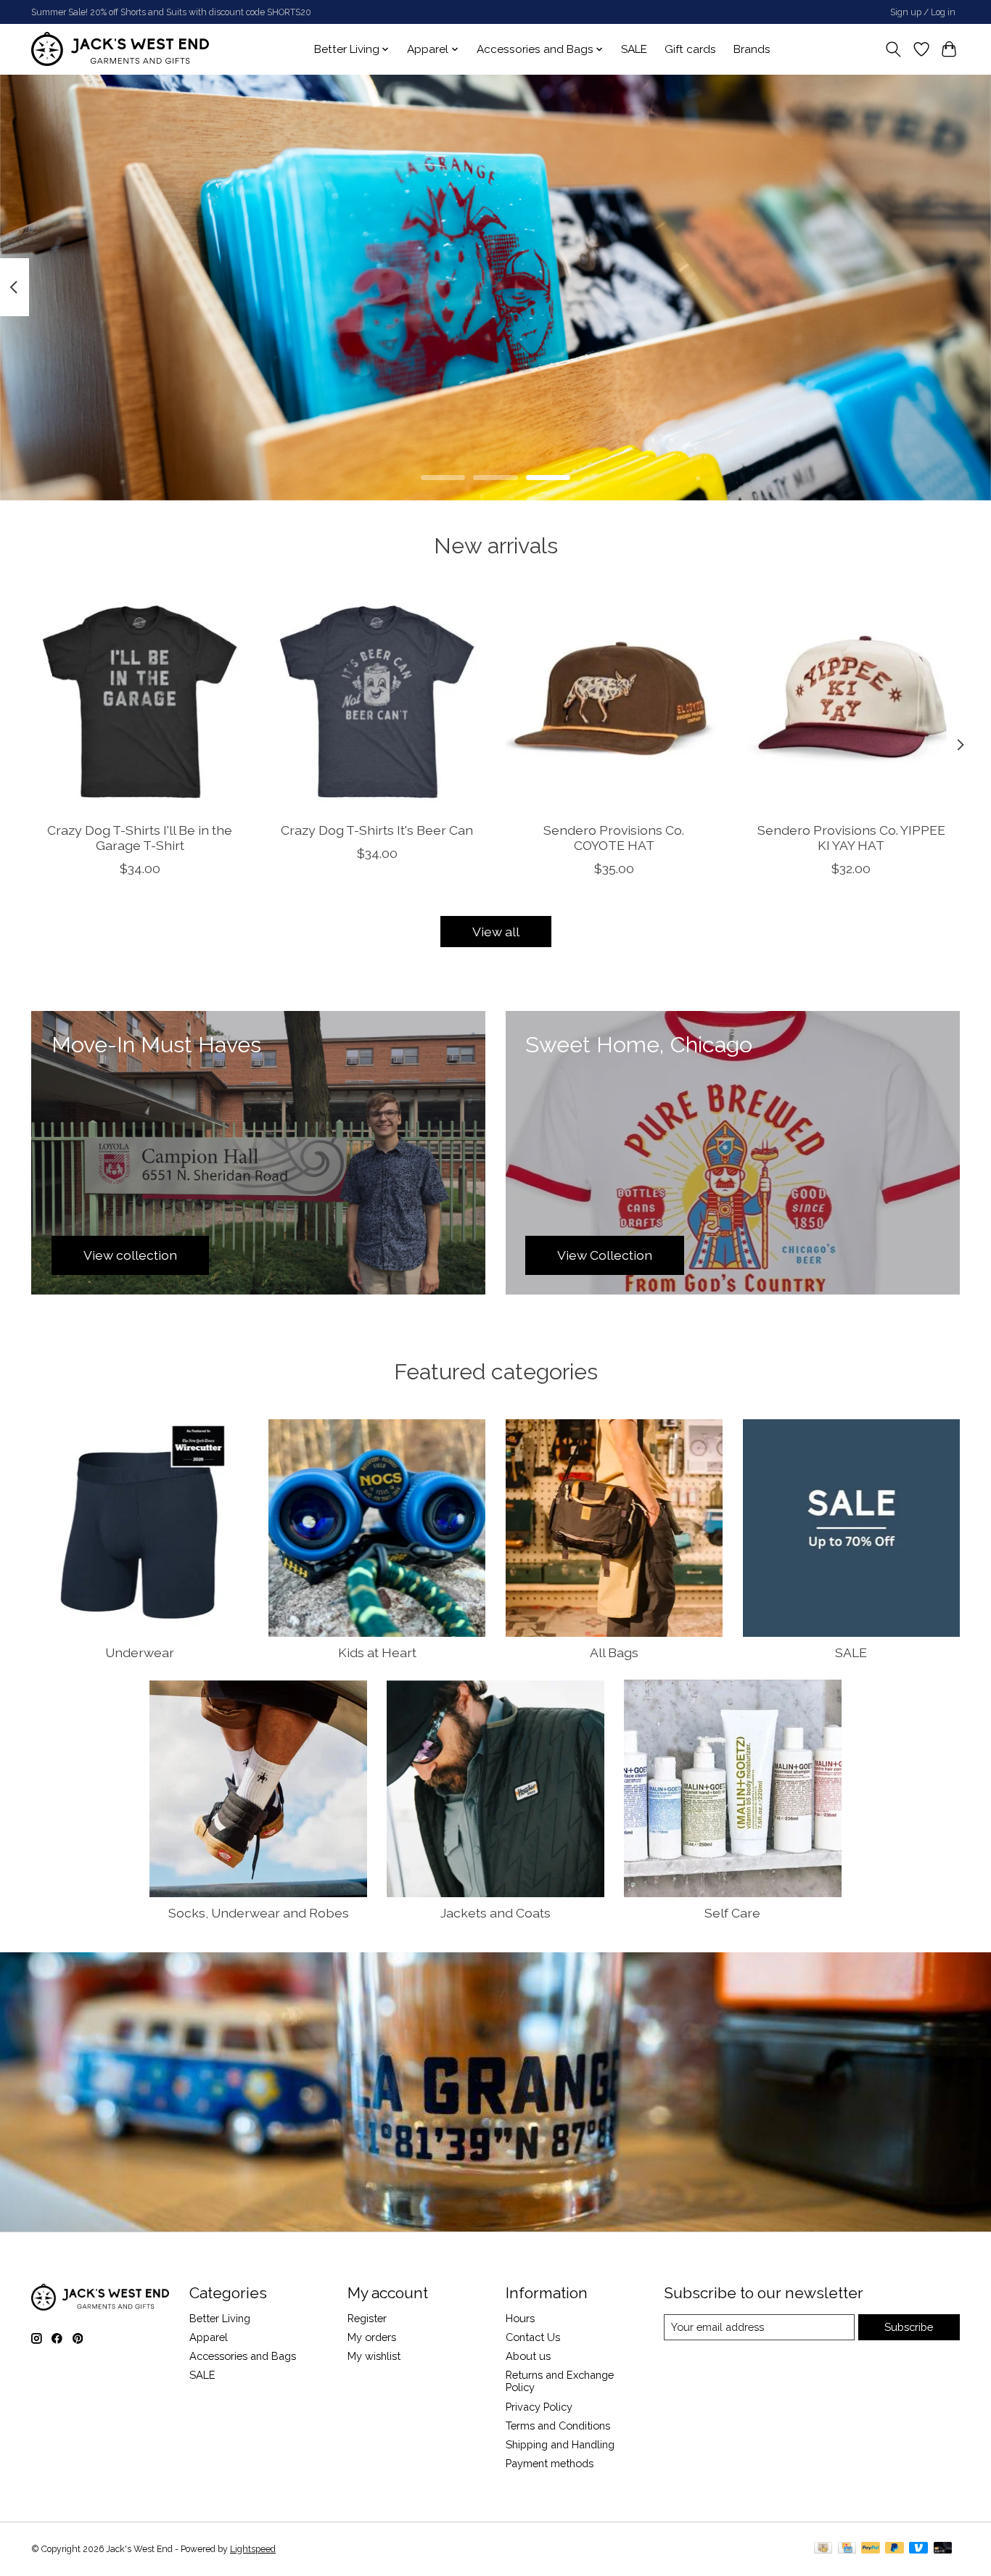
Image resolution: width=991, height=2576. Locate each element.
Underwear (140, 1652)
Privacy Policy (539, 2407)
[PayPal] (871, 2549)
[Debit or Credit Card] (943, 2549)
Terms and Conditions (558, 2426)
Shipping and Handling (560, 2444)
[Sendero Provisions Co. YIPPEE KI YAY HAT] (851, 702)
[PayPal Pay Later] (895, 2549)
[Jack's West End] (120, 49)
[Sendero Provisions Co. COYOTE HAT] (614, 702)
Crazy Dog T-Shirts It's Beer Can (377, 830)
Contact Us (533, 2337)
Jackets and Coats (495, 1913)
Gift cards (690, 49)
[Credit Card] (847, 2549)
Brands (752, 49)
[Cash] (823, 2549)
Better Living (220, 2318)
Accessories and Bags (243, 2356)
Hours (520, 2318)
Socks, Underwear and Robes (259, 1913)
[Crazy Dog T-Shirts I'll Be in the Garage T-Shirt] (140, 702)
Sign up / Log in (923, 12)
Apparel (209, 2337)
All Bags (614, 1652)
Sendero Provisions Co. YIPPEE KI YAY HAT (851, 838)
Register (367, 2318)
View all (496, 932)
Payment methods (550, 2463)
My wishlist (374, 2356)
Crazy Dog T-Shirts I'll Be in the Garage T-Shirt (140, 838)
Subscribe (909, 2327)
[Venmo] (918, 2549)
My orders (372, 2337)
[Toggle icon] (893, 49)
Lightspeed (253, 2549)
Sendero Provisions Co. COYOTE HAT (614, 838)
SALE (634, 49)
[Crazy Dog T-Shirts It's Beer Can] (377, 702)
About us (528, 2356)
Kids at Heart (377, 1652)
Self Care (732, 1913)
